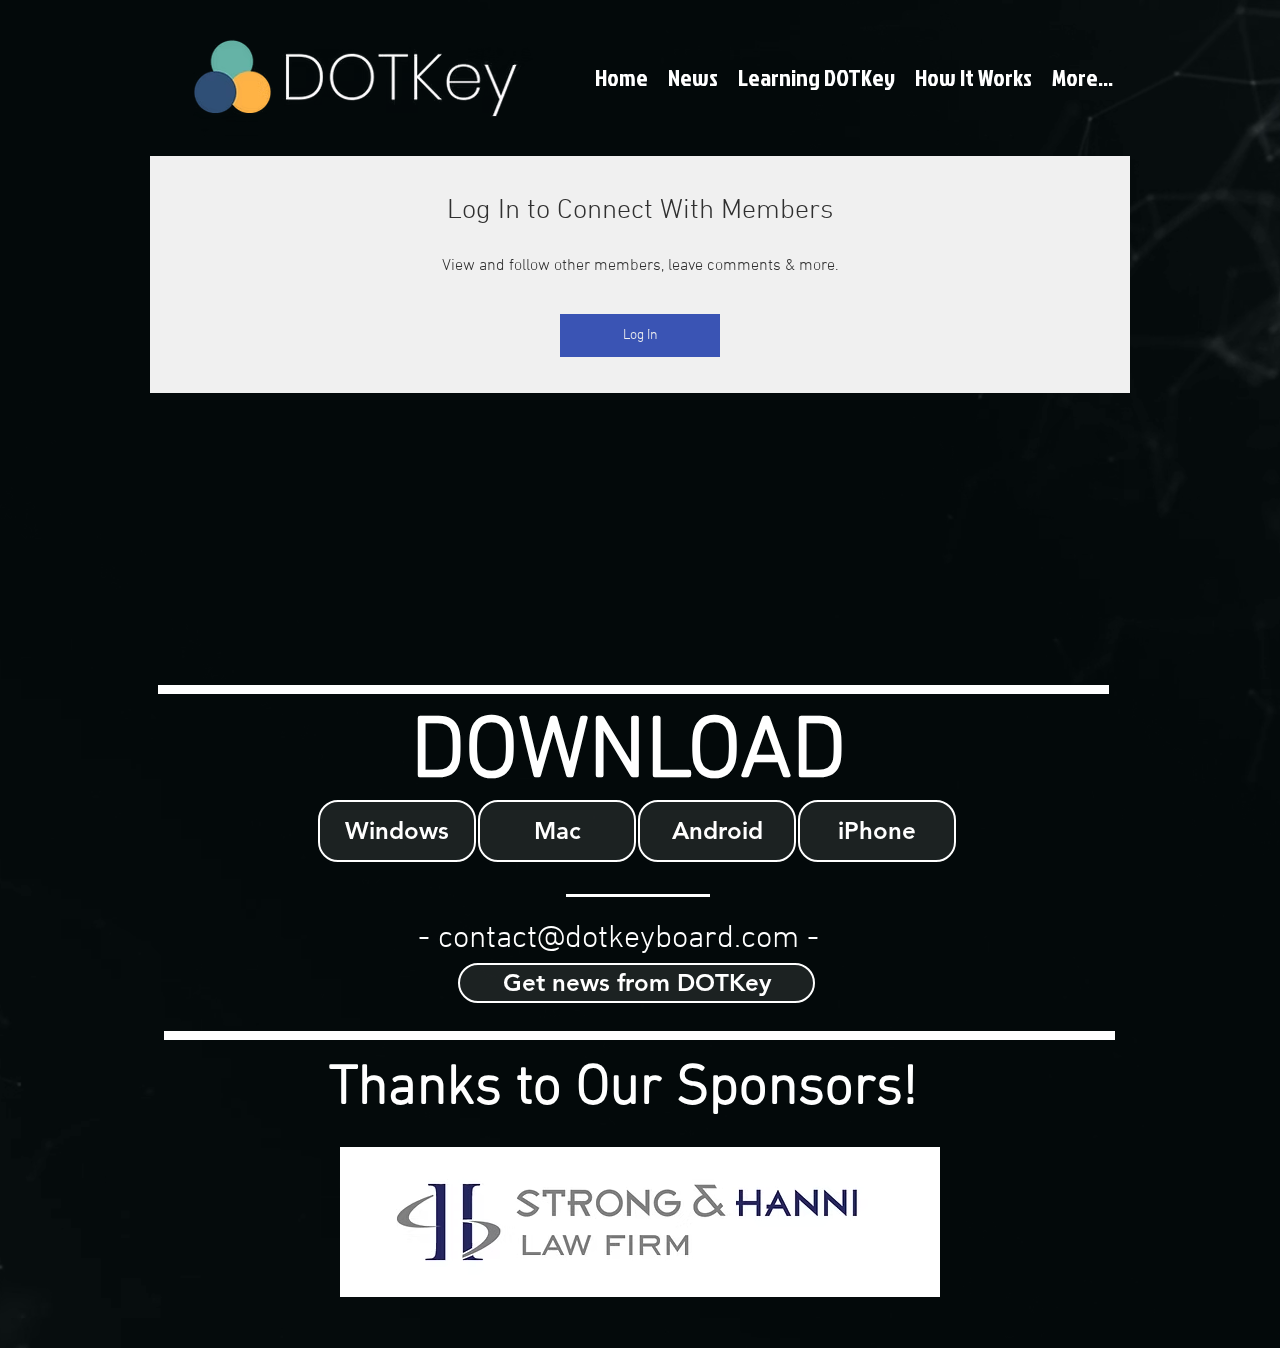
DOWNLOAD (628, 754)
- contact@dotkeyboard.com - (618, 939)
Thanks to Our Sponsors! (623, 1089)
